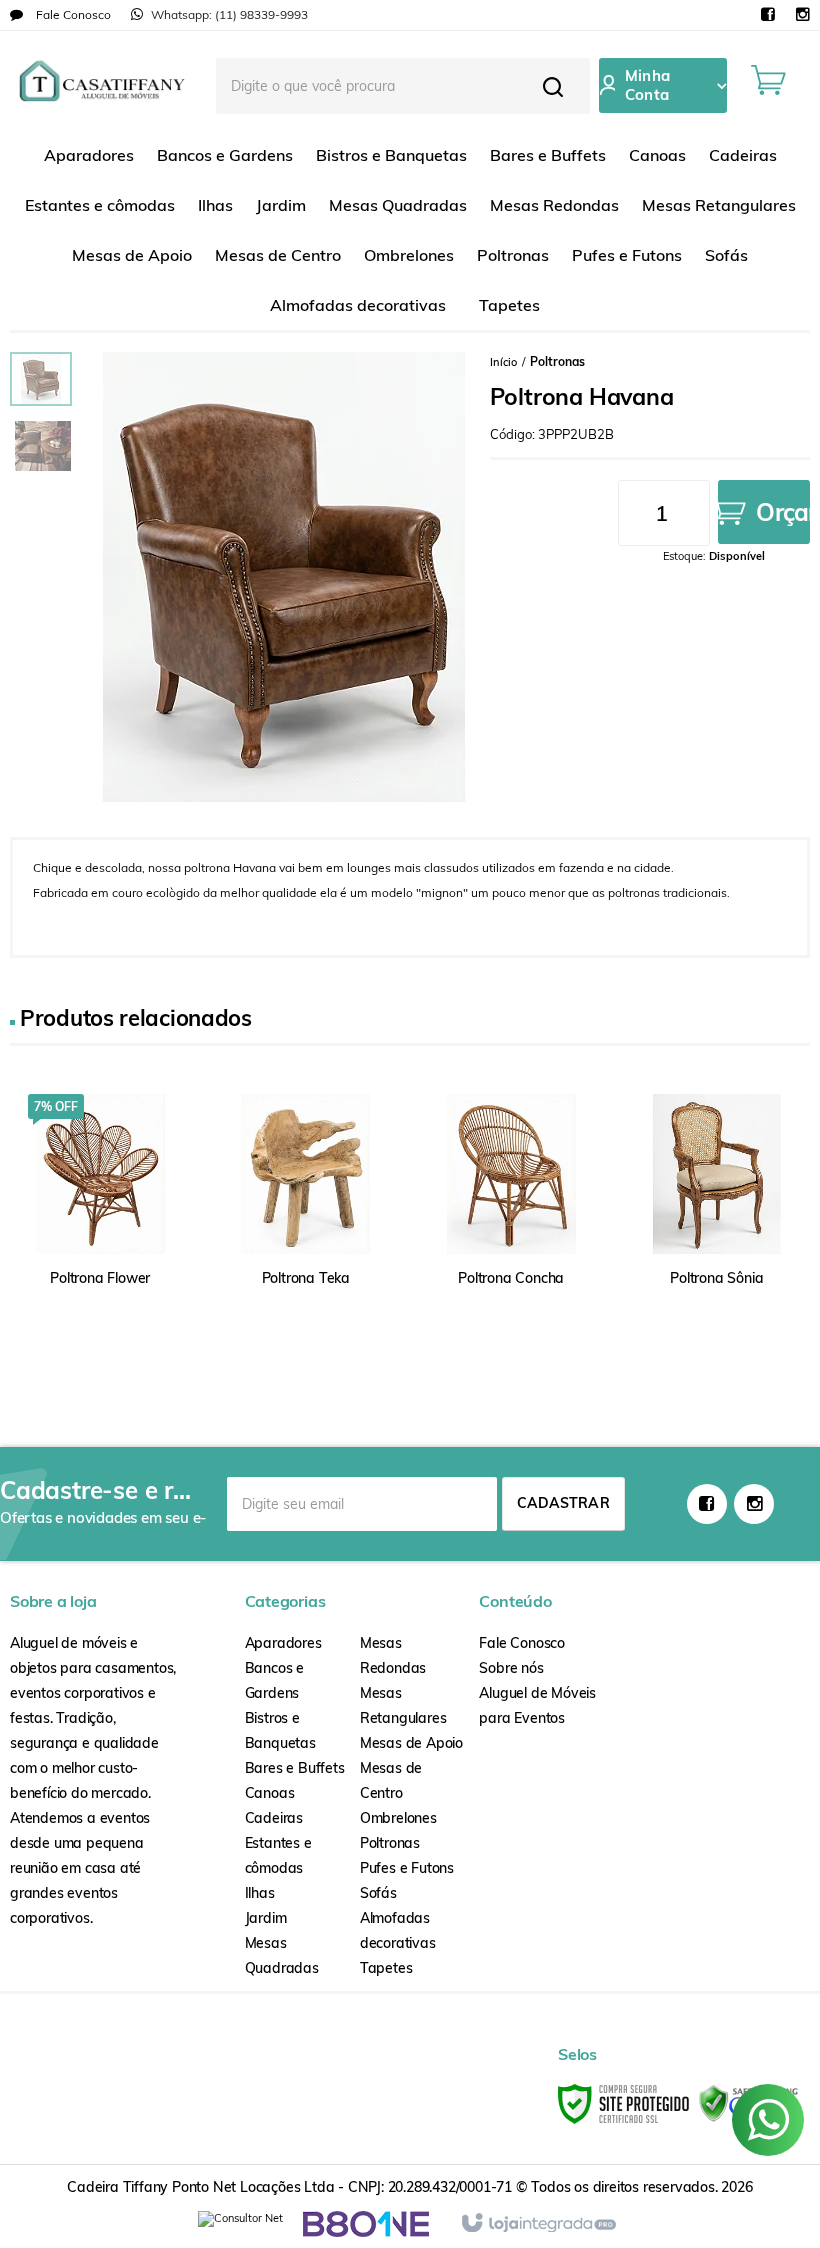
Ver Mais (71, 1259)
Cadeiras (274, 1818)
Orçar (783, 512)
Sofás (378, 1893)
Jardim (266, 1918)
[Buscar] (553, 86)
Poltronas (557, 361)
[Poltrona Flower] (100, 1214)
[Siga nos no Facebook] (767, 15)
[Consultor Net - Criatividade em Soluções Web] (240, 2223)
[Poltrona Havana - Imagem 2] (43, 446)
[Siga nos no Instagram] (802, 15)
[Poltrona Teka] (306, 1214)
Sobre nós (511, 1668)
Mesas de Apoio (411, 1743)
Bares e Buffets (295, 1768)
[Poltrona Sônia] (717, 1214)
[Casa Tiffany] (101, 85)
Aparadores (283, 1643)
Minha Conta (647, 85)
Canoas (270, 1793)
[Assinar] (563, 1504)
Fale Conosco (72, 14)
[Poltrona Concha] (511, 1214)
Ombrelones (398, 1818)
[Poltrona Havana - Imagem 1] (41, 379)
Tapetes (386, 1968)
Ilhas (260, 1893)
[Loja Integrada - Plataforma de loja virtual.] (537, 2224)
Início (503, 362)
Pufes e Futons (407, 1868)
